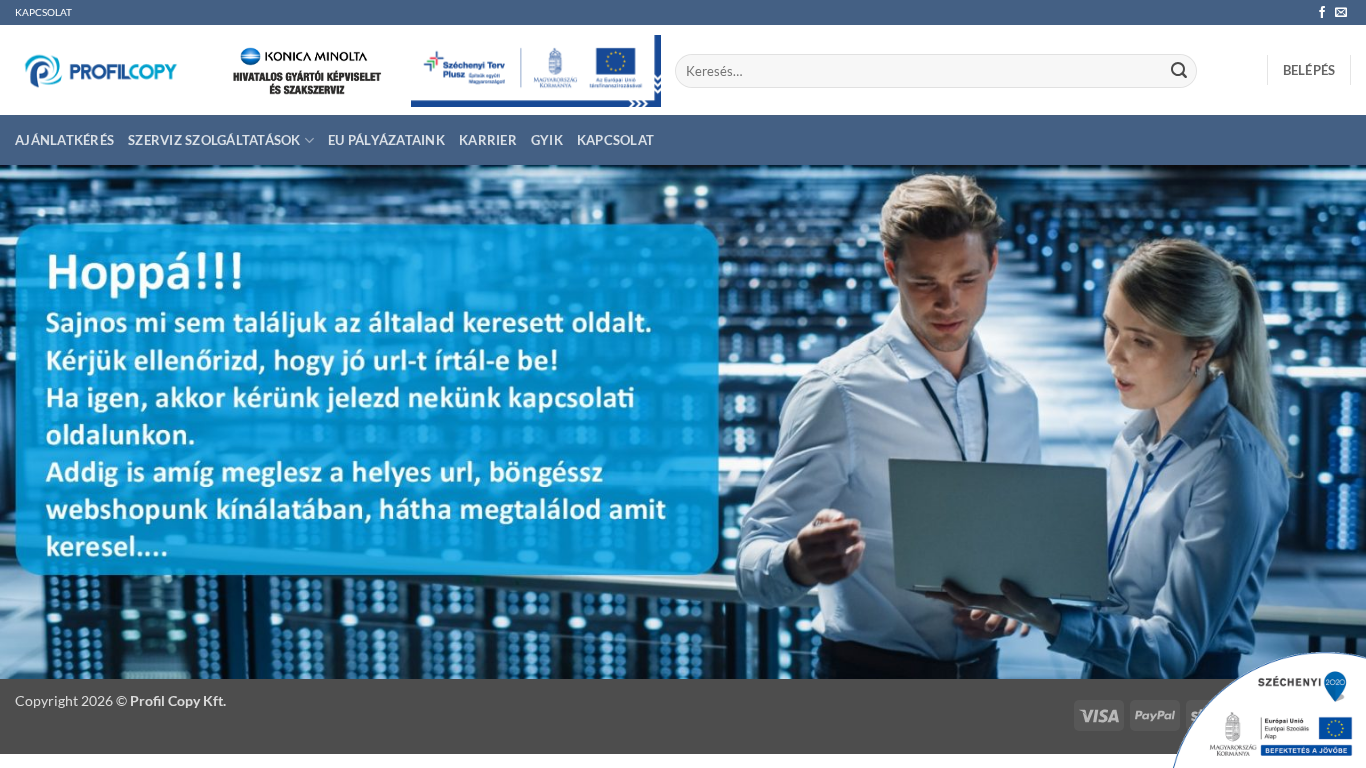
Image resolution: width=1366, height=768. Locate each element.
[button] (1309, 70)
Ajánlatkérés (64, 140)
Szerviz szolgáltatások (214, 140)
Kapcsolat (615, 140)
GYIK (547, 140)
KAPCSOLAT (43, 12)
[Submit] (1179, 71)
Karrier (488, 140)
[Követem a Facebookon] (1322, 13)
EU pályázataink (386, 140)
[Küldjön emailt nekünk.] (1341, 13)
